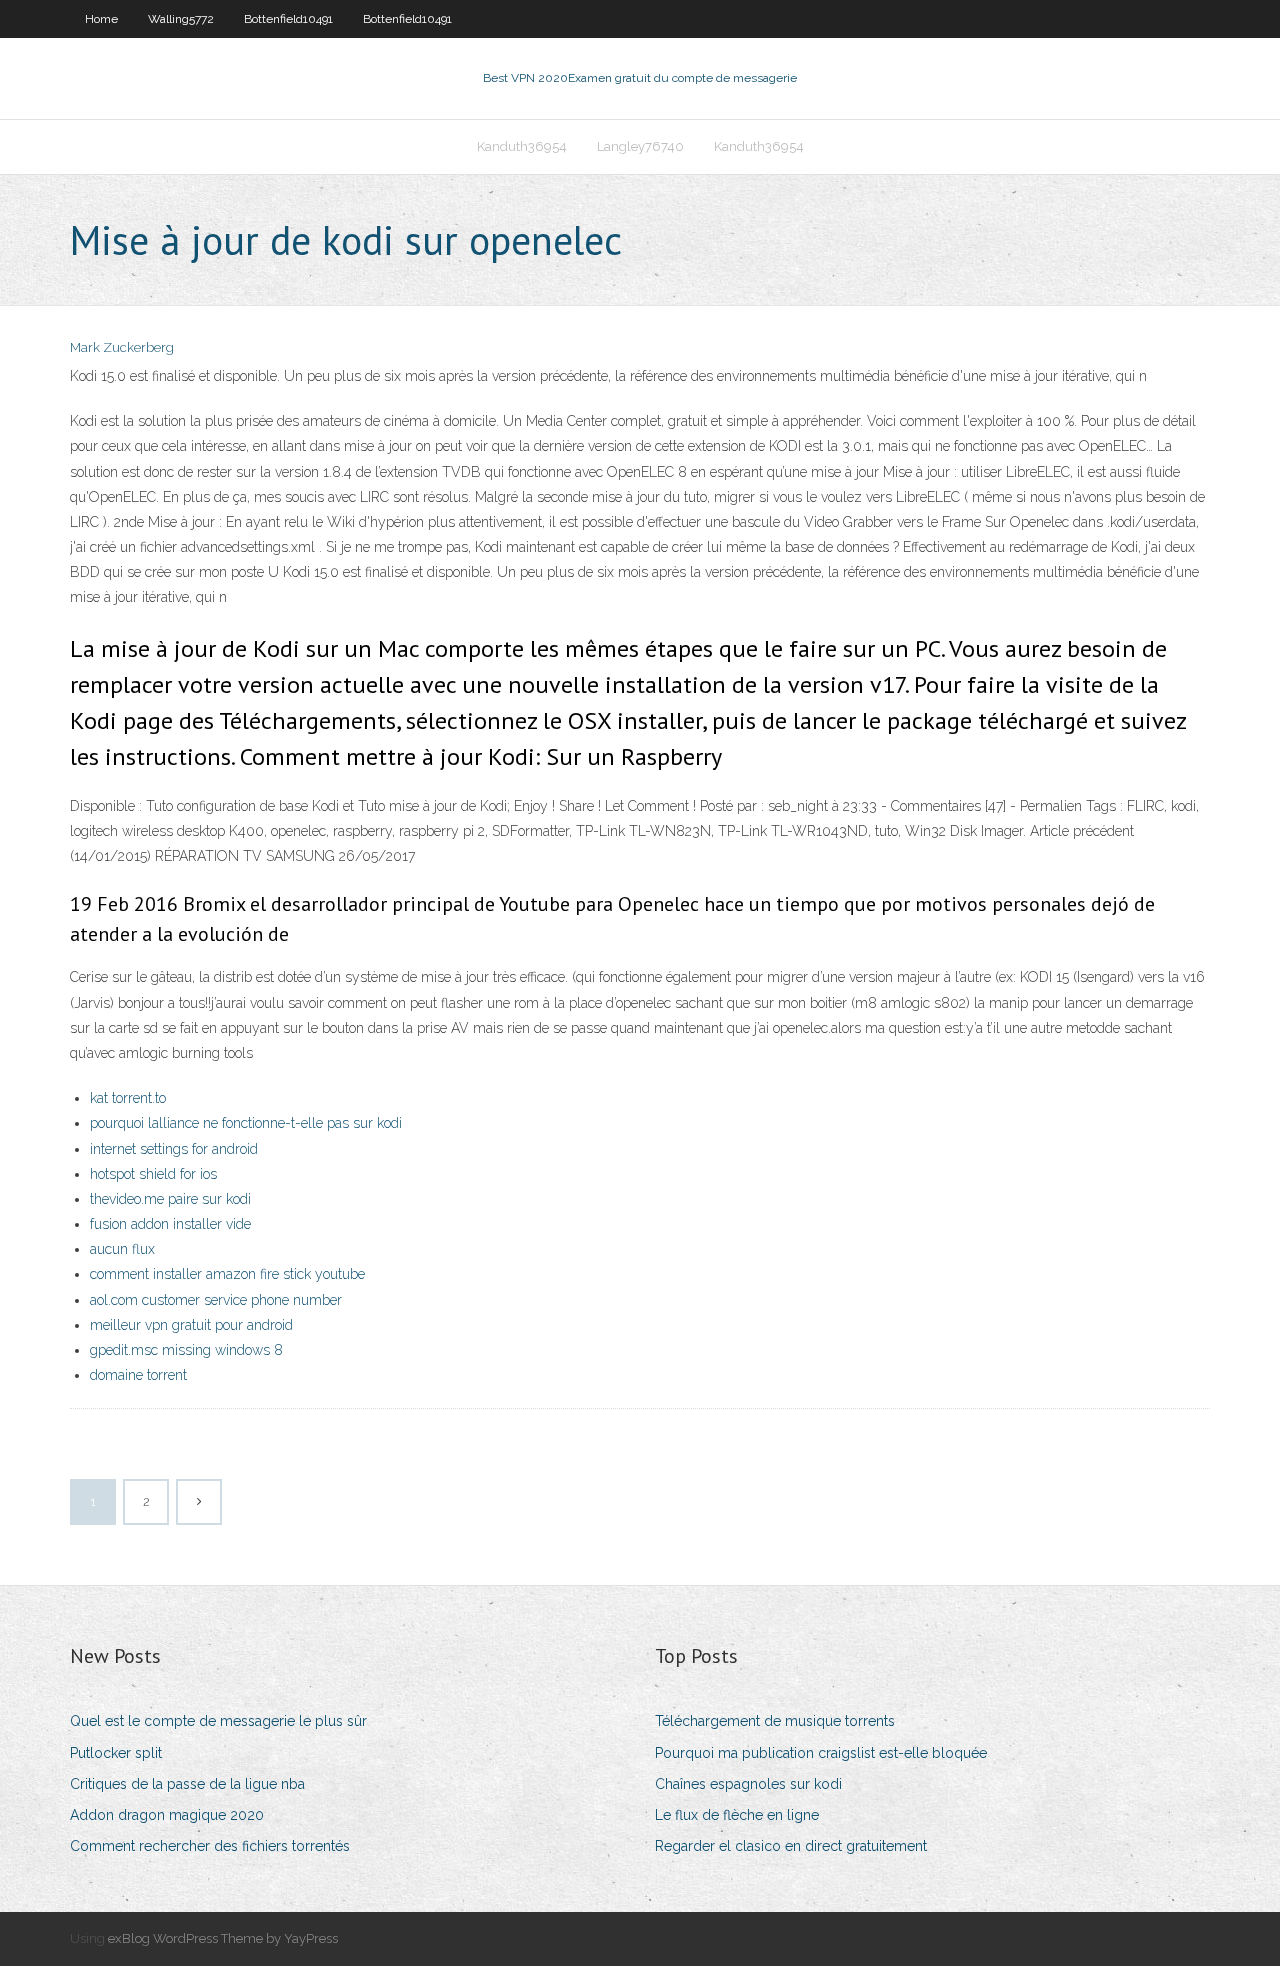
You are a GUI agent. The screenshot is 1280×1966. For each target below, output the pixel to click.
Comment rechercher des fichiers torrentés (210, 1846)
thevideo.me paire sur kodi (170, 1199)
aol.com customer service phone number (216, 1300)
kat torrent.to (128, 1098)
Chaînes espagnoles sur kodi (748, 1784)
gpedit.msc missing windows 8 (186, 1350)
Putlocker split (116, 1753)
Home (101, 19)
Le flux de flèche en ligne (737, 1815)
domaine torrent (138, 1375)
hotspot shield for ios (153, 1174)
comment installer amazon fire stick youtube (227, 1274)
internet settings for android (174, 1149)
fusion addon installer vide (170, 1224)
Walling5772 (181, 19)
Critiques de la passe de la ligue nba (187, 1784)
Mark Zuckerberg (122, 347)
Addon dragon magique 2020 (167, 1815)
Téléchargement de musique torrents (775, 1721)
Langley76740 (640, 146)
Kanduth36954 (522, 146)
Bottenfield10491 (288, 19)
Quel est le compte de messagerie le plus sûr (218, 1721)
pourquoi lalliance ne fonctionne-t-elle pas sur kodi (246, 1123)
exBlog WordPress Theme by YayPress (223, 1938)
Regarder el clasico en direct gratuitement (791, 1846)
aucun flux (122, 1249)
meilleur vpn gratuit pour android (191, 1325)
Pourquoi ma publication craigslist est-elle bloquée (821, 1753)
